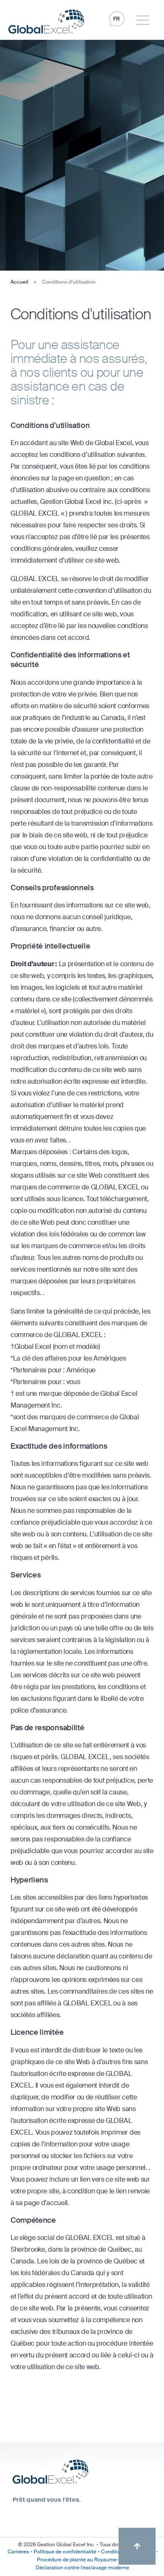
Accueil (19, 282)
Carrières (18, 2552)
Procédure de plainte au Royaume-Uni (82, 2560)
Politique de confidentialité (65, 2552)
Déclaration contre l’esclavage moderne (82, 2568)
